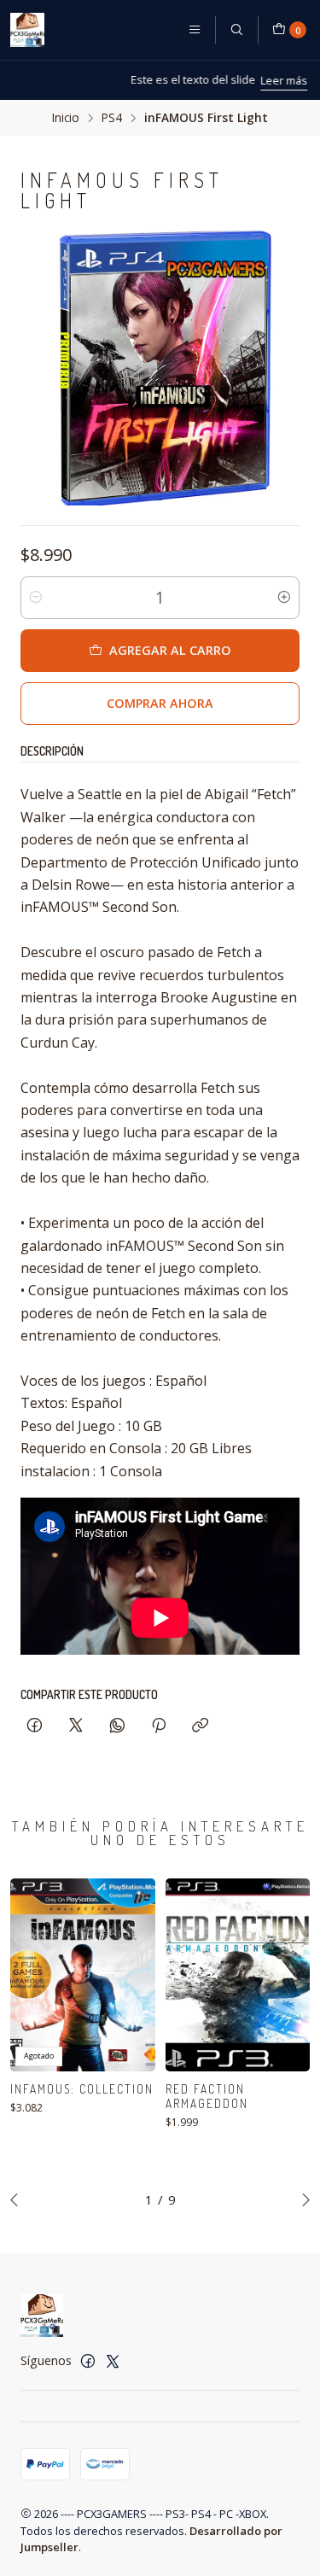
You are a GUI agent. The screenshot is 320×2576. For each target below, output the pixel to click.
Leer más (228, 80)
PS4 (112, 118)
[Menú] (195, 30)
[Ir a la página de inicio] (27, 30)
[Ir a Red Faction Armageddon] (238, 1975)
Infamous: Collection (82, 2089)
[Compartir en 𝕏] (76, 1726)
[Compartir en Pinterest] (159, 1726)
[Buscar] (236, 30)
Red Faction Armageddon (207, 2096)
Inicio (66, 118)
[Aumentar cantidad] (284, 598)
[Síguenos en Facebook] (88, 2361)
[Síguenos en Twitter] (113, 2361)
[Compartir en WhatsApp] (117, 1726)
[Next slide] (302, 2199)
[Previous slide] (18, 2199)
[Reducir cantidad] (36, 598)
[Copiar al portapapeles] (200, 1726)
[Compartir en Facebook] (35, 1726)
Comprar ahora (160, 703)
